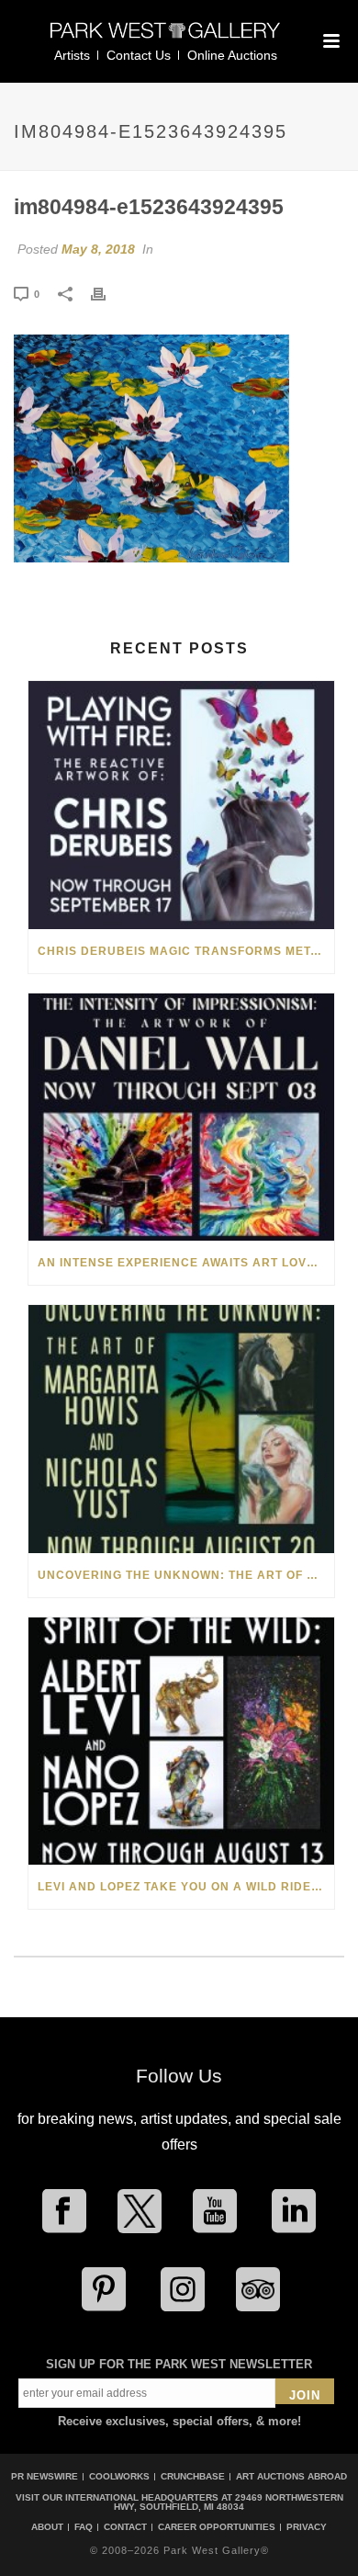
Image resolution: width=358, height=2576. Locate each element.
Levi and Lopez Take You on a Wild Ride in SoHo (186, 1887)
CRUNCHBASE (193, 2476)
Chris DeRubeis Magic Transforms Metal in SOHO (186, 951)
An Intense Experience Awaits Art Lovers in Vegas (186, 1263)
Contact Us (139, 55)
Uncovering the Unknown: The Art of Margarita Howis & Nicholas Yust (186, 1575)
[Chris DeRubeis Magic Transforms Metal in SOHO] (181, 805)
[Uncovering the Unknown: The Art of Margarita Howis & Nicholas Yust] (181, 1429)
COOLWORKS (119, 2476)
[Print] (107, 293)
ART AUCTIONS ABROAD (291, 2476)
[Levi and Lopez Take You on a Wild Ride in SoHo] (181, 1741)
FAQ (84, 2527)
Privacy (307, 2527)
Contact (125, 2527)
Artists (72, 55)
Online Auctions (232, 55)
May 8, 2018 (98, 249)
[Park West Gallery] (165, 38)
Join (305, 2395)
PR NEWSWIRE (45, 2476)
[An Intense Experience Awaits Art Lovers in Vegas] (181, 1117)
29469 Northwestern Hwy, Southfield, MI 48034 (229, 2502)
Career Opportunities (217, 2527)
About (47, 2527)
